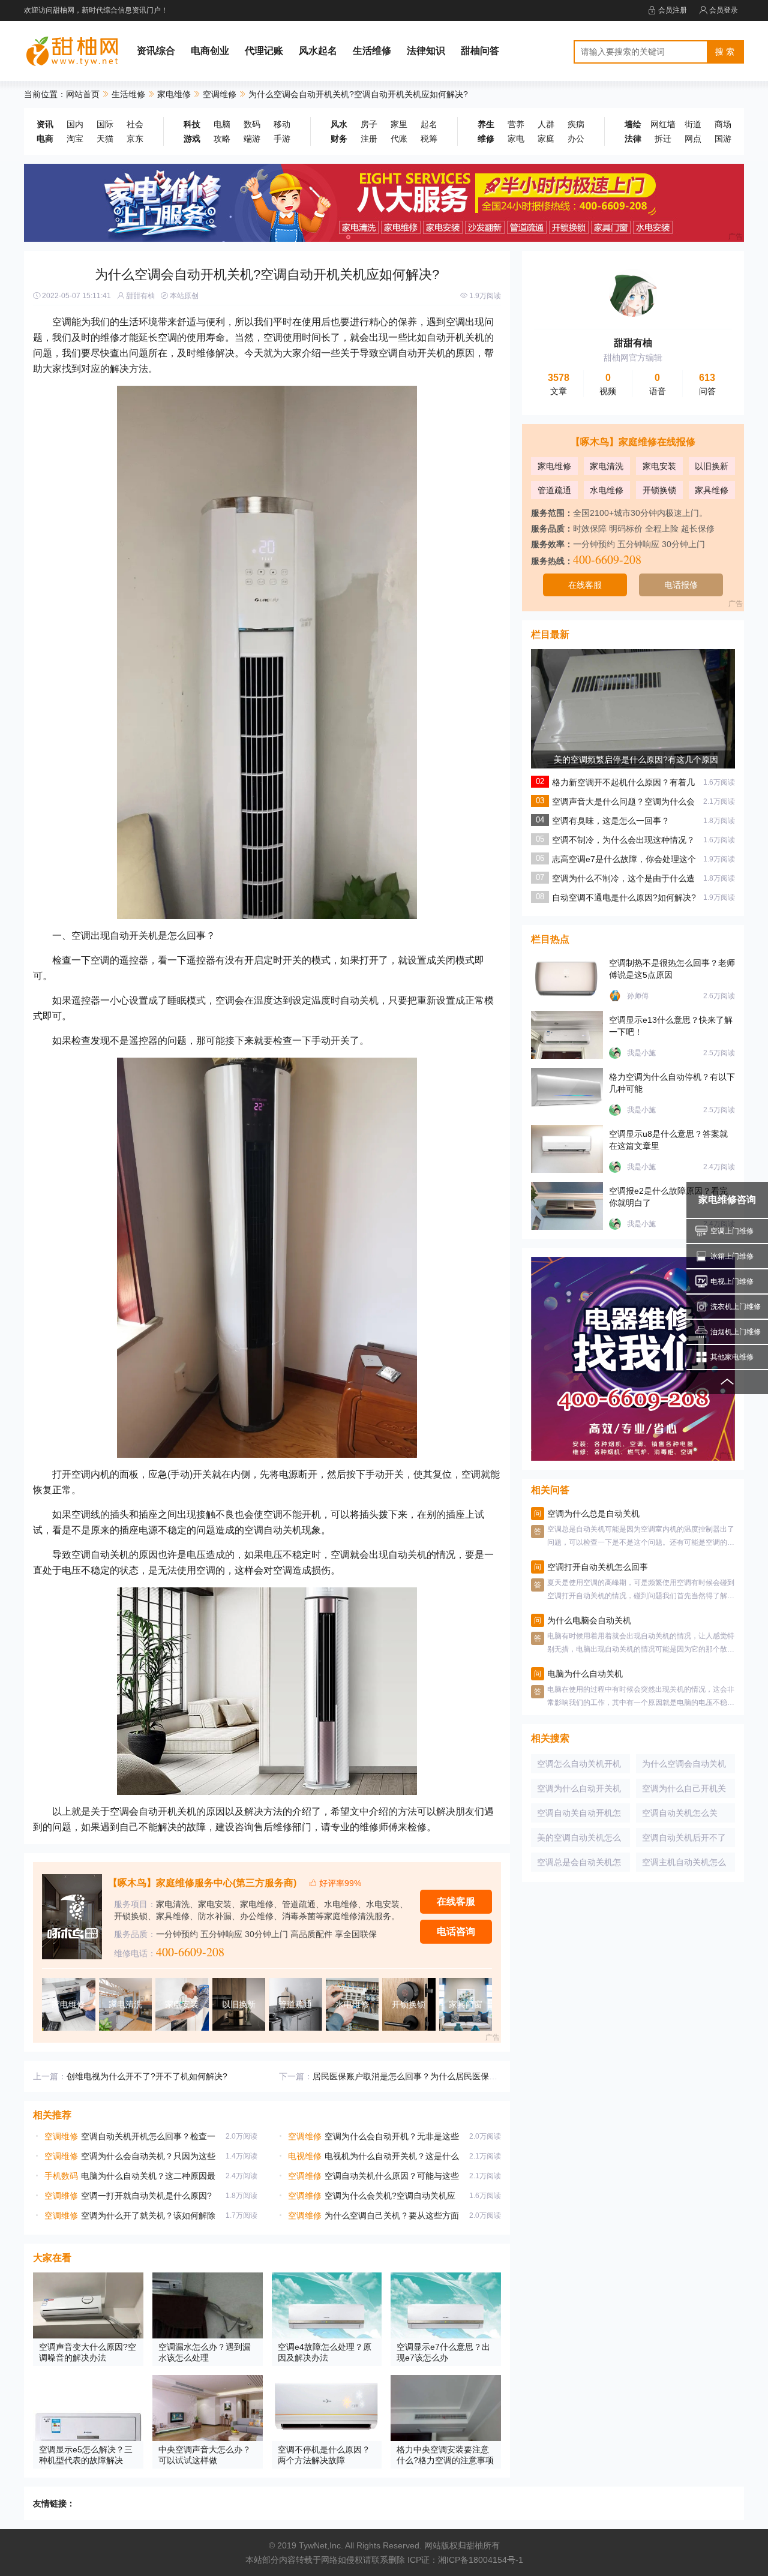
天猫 (105, 139)
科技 (192, 124)
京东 (135, 139)
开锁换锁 (659, 490)
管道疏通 (554, 490)
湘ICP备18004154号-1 (481, 2560)
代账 (399, 139)
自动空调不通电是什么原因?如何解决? (624, 897)
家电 (516, 139)
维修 (486, 139)
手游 (282, 139)
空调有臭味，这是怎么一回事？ (611, 821)
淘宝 (75, 139)
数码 (252, 124)
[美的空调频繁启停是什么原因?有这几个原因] (633, 750)
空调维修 (220, 94)
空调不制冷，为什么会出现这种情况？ (623, 840)
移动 (282, 124)
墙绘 (633, 124)
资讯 (45, 124)
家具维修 (712, 490)
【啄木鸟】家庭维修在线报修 (633, 442)
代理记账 (264, 51)
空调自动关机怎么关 (680, 1813)
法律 (633, 139)
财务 (339, 139)
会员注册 (673, 10)
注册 (369, 139)
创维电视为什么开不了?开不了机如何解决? (147, 2076)
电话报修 (681, 585)
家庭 (546, 139)
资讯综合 (156, 51)
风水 (339, 124)
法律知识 (426, 51)
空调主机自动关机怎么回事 (684, 1865)
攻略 (222, 139)
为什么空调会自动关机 (684, 1764)
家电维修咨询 (727, 1200)
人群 (546, 124)
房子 (369, 124)
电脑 (222, 124)
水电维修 (607, 490)
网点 (693, 139)
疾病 (576, 124)
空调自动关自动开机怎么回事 (579, 1815)
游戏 (192, 139)
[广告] (384, 202)
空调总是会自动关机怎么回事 (579, 1865)
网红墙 (663, 124)
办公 (576, 139)
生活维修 (372, 51)
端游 (252, 139)
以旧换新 (712, 466)
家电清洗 (607, 466)
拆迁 (663, 139)
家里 (399, 124)
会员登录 (724, 10)
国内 (75, 124)
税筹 (429, 139)
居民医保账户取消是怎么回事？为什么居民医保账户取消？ (422, 2076)
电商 (45, 139)
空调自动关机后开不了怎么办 (684, 1840)
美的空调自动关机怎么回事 (579, 1840)
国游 (723, 139)
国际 (105, 124)
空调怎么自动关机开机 (579, 1764)
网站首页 (83, 94)
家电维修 (174, 94)
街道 (693, 124)
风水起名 (318, 51)
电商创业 (210, 51)
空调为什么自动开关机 (579, 1788)
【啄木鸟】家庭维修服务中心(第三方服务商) (202, 1883)
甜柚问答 (480, 51)
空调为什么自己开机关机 (684, 1791)
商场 (723, 124)
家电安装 (659, 466)
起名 (429, 124)
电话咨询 (456, 1931)
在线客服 (456, 1901)
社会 (135, 124)
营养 (516, 124)
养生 (486, 124)
